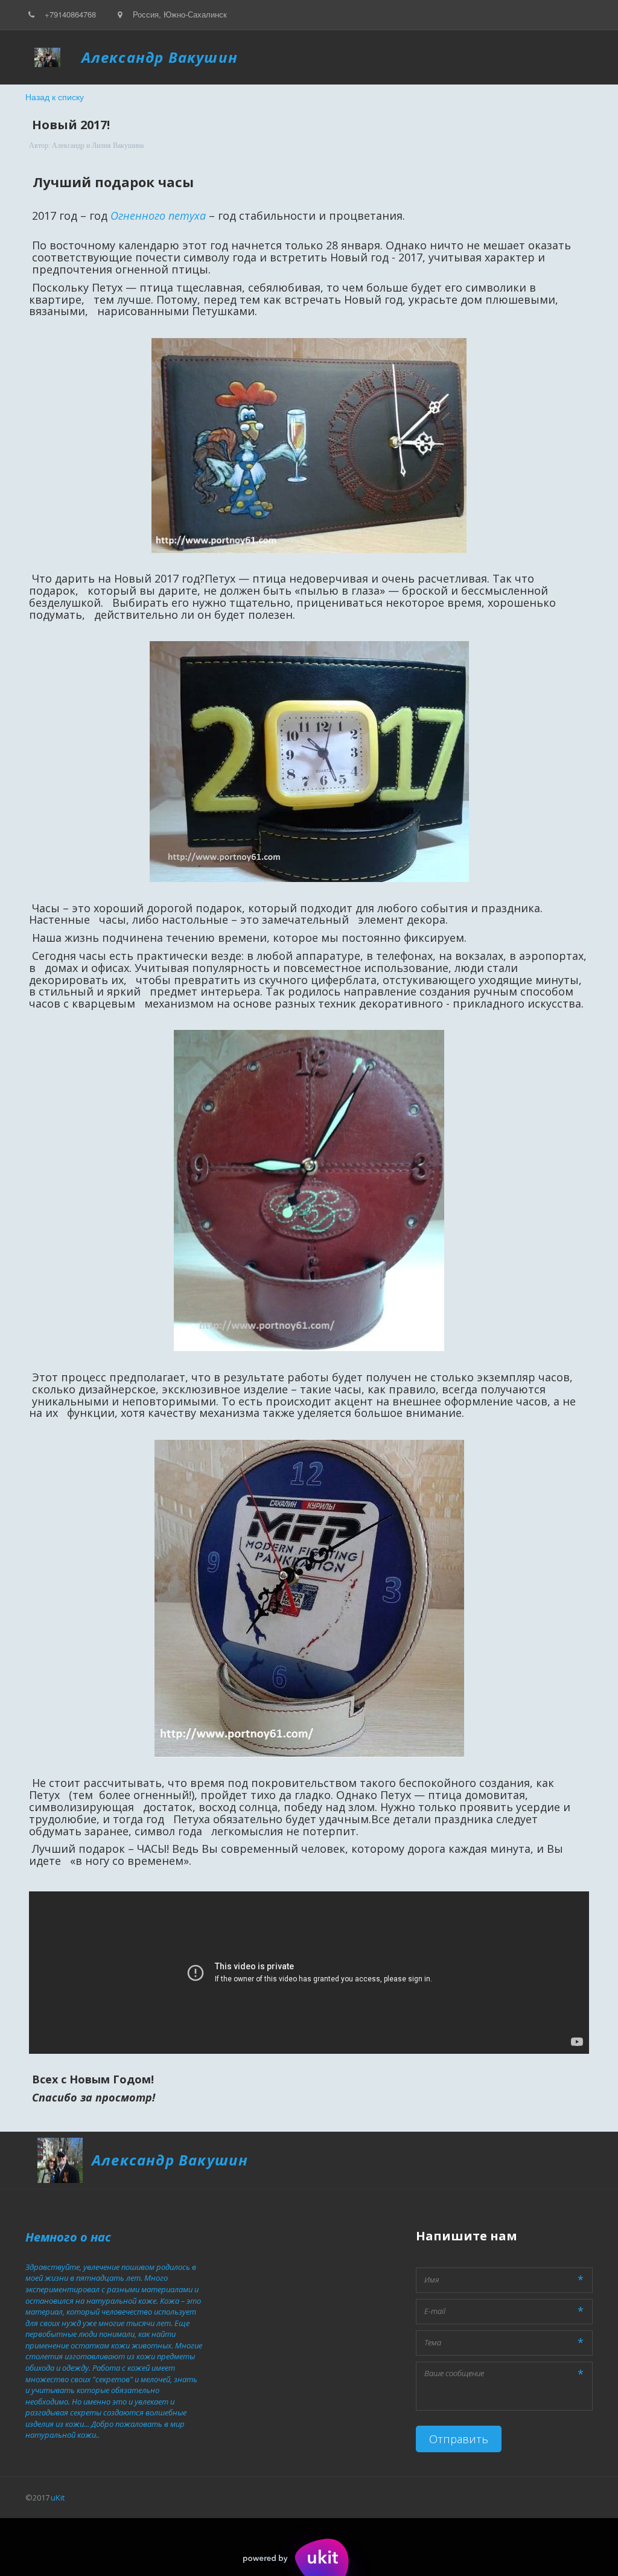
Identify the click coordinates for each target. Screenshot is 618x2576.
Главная (200, 57)
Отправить (459, 2439)
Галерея (296, 57)
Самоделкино (468, 57)
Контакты (534, 57)
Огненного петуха (158, 216)
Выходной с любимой (376, 57)
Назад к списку (55, 97)
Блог (244, 57)
